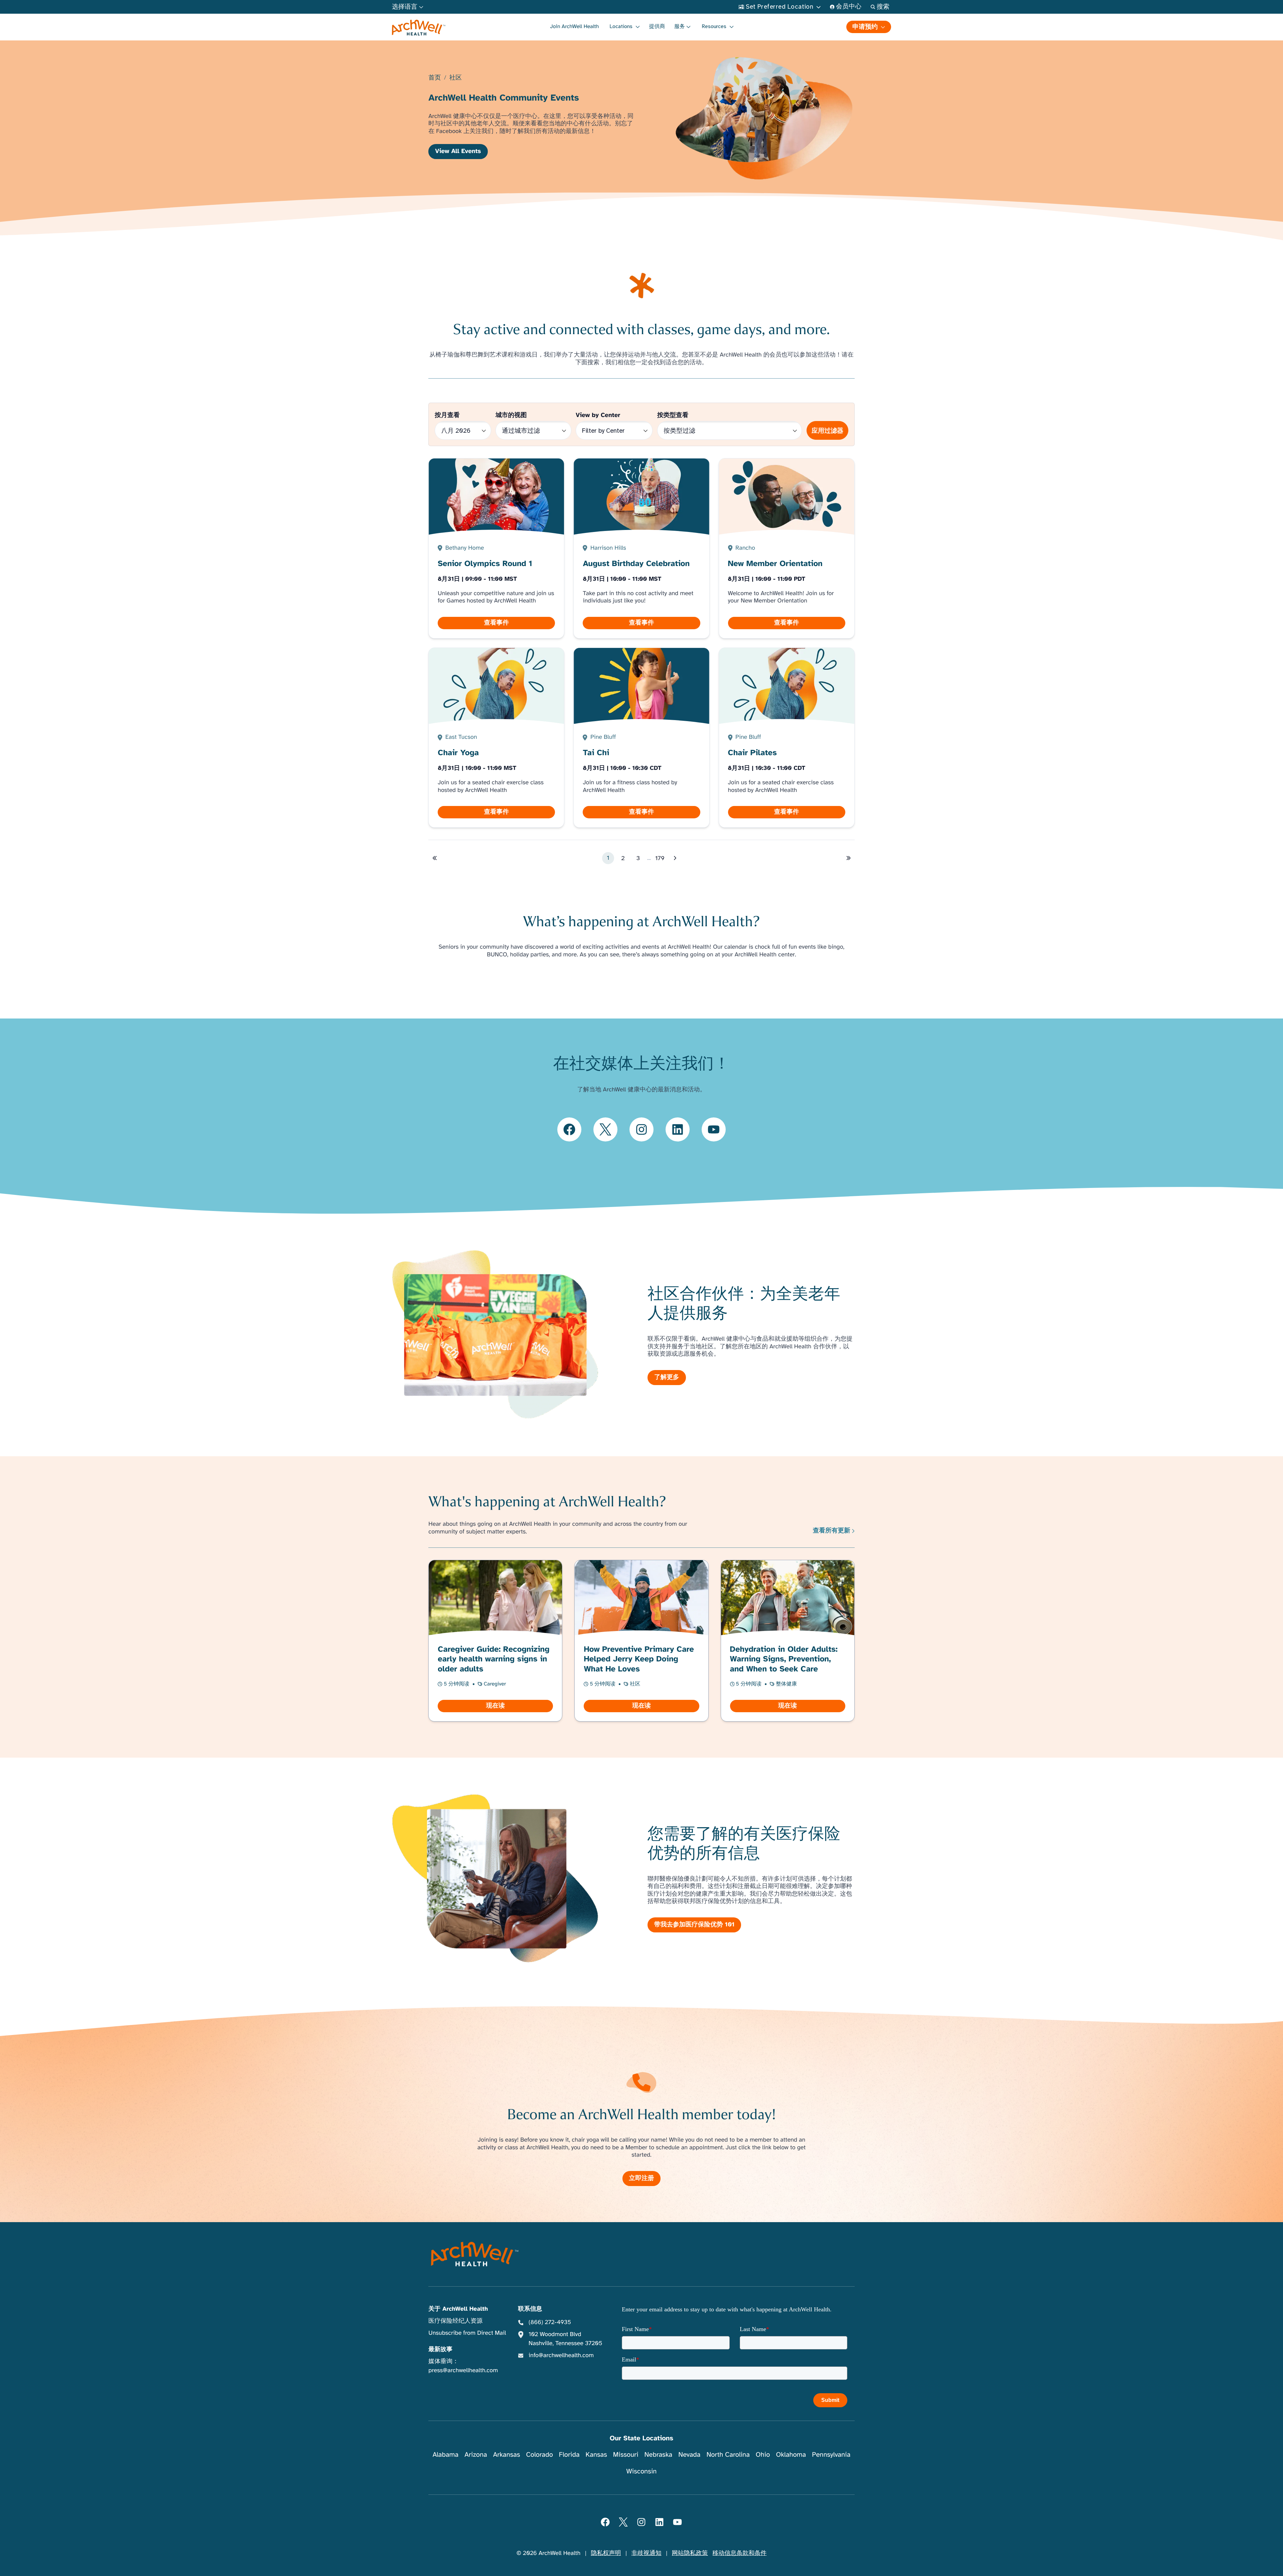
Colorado (540, 2455)
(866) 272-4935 (550, 2322)
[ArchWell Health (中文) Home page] (475, 2254)
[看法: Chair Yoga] (496, 738)
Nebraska (659, 2455)
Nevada (689, 2455)
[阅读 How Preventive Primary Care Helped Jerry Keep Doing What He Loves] (641, 1641)
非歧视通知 (647, 2553)
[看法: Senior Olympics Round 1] (496, 549)
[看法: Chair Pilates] (787, 738)
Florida (569, 2455)
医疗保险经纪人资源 (455, 2321)
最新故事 (440, 2349)
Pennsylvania (831, 2455)
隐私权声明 (606, 2553)
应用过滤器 (827, 431)
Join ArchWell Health (574, 26)
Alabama (446, 2455)
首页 (435, 78)
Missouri (626, 2455)
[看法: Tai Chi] (641, 738)
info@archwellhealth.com (561, 2355)
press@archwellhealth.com (463, 2370)
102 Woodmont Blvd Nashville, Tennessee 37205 (565, 2339)
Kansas (596, 2455)
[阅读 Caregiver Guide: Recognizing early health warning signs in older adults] (495, 1641)
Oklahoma (791, 2455)
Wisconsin (642, 2471)
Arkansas (507, 2455)
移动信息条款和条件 (739, 2553)
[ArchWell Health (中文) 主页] (419, 28)
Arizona (476, 2455)
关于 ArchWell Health (458, 2309)
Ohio (763, 2455)
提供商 (657, 26)
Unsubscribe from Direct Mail (467, 2333)
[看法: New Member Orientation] (787, 549)
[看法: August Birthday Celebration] (641, 549)
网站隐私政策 (690, 2553)
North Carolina (728, 2455)
